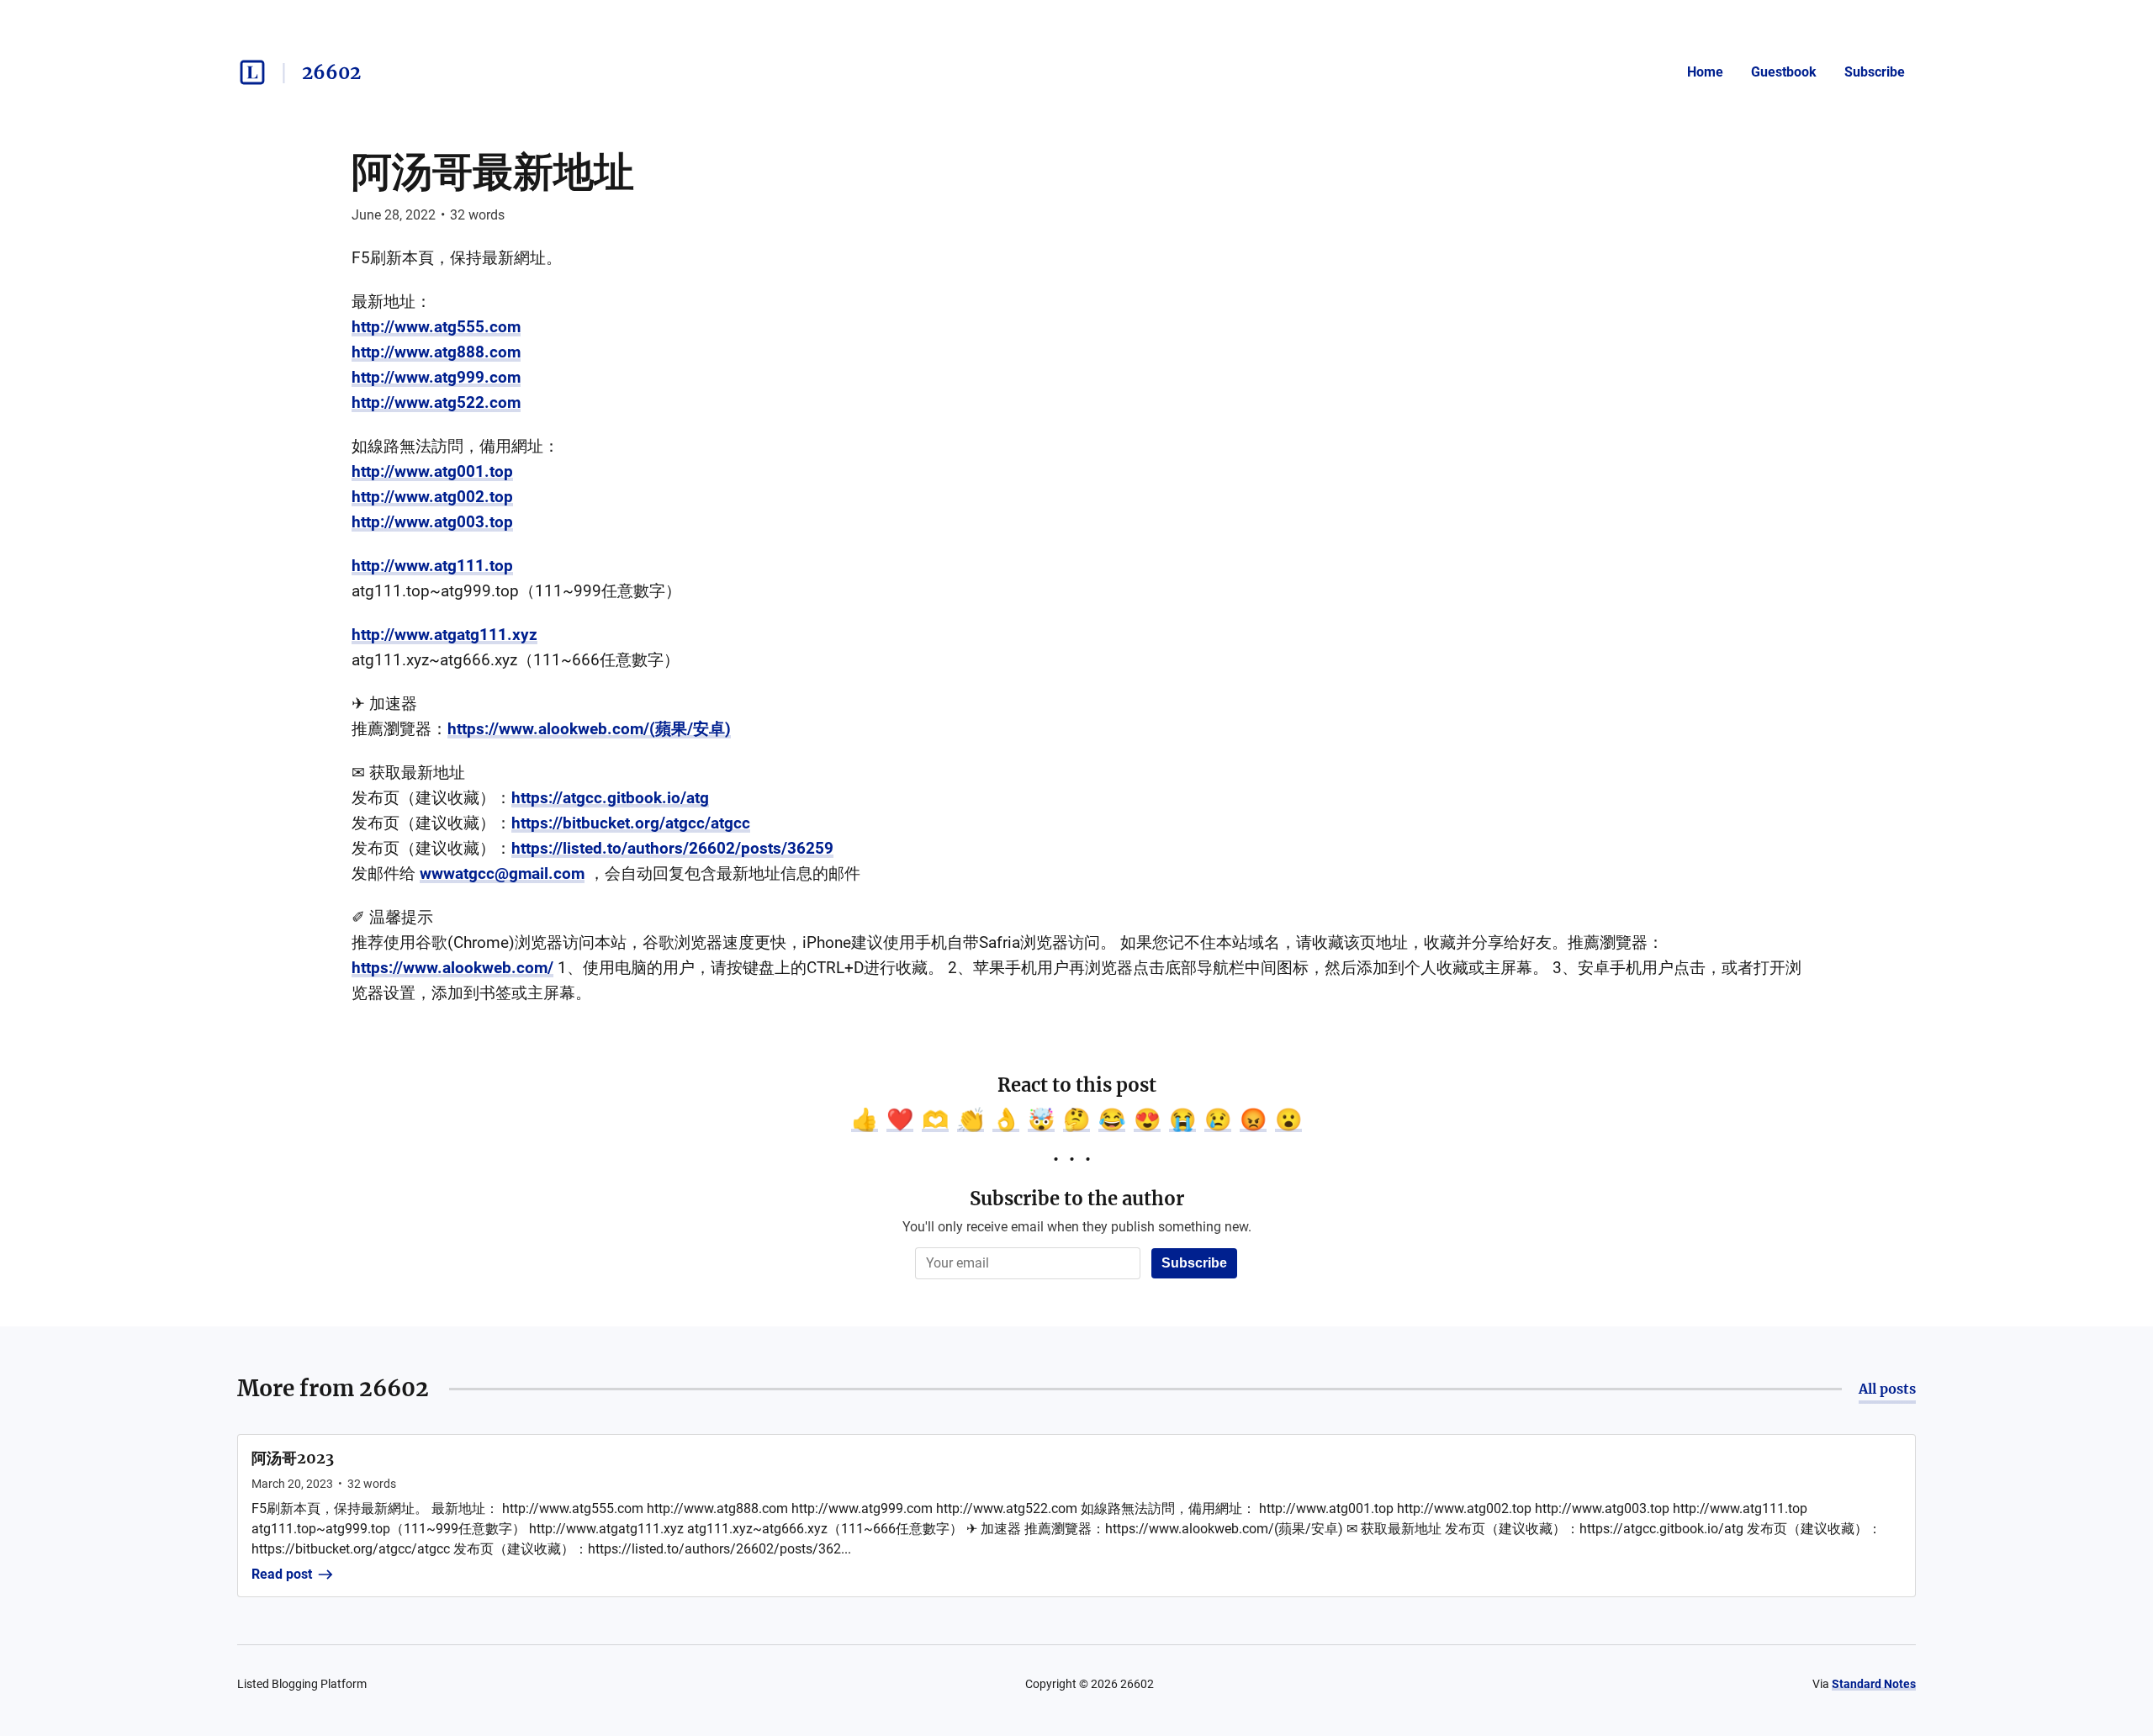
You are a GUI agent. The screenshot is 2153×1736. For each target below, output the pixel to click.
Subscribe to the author (1077, 1199)
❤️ (900, 1119)
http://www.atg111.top (432, 566)
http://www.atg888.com (436, 352)
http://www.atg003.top (432, 522)
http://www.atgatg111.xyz (444, 635)
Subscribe (1875, 72)
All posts (1887, 1389)
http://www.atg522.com (436, 402)
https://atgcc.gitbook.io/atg (610, 798)
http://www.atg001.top (432, 471)
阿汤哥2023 (293, 1458)
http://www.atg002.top (432, 497)
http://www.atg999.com (436, 377)
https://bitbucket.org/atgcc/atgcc (631, 823)
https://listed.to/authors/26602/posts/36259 (672, 848)
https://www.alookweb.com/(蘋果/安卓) (589, 729)
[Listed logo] (252, 72)
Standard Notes (1874, 1684)
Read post (282, 1574)
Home (1705, 72)
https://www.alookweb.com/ (452, 968)
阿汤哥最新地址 (493, 172)
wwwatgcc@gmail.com (502, 873)
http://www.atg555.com (436, 327)
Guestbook (1784, 72)
